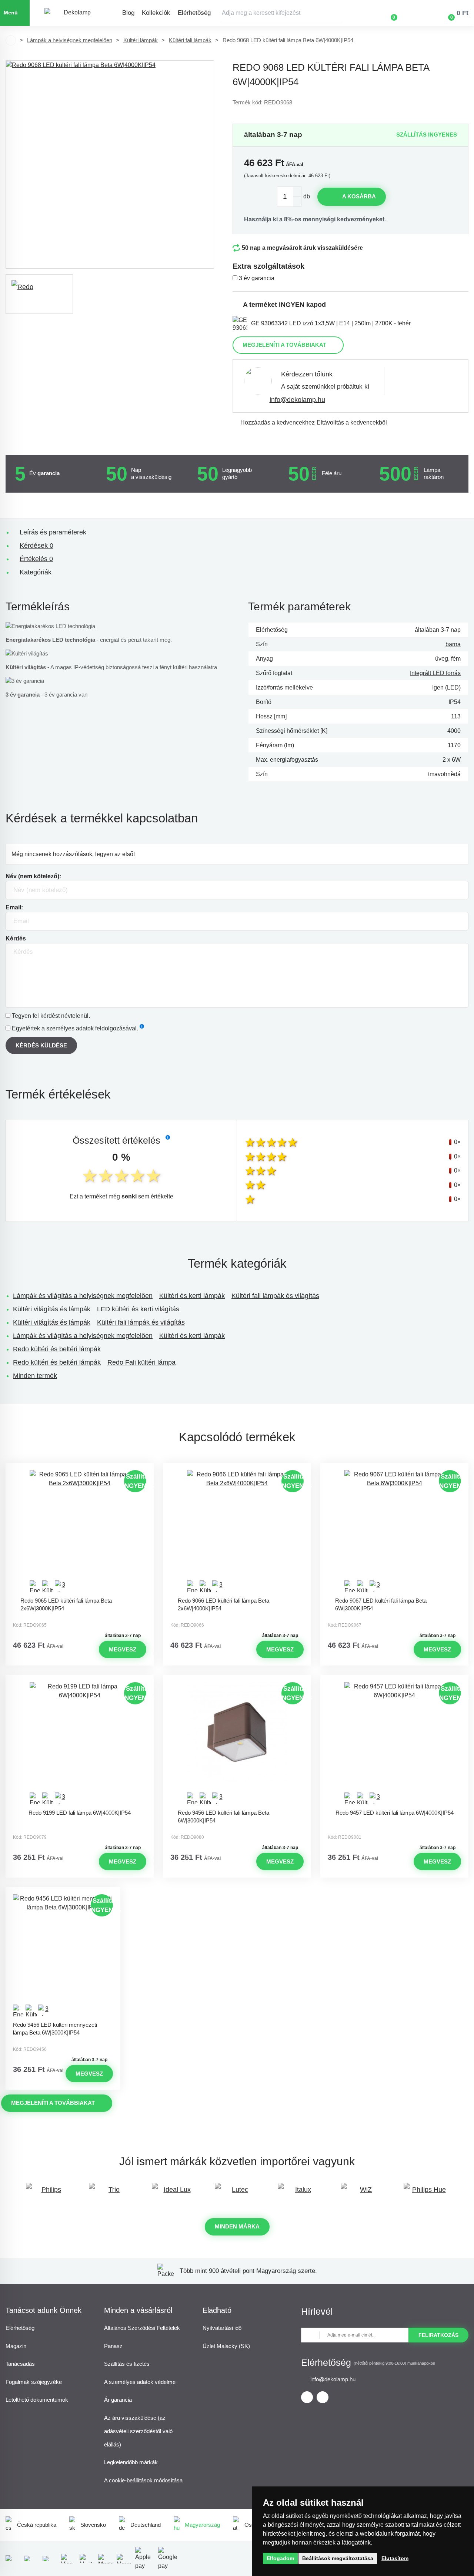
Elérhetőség (194, 13)
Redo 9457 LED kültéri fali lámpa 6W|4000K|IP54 (395, 1813)
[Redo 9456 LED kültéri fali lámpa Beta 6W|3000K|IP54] (237, 1744)
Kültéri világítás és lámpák (52, 1309)
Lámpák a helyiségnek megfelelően (70, 40)
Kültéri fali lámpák (190, 40)
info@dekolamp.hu (297, 400)
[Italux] (300, 2193)
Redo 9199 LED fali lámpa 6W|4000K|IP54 (80, 1813)
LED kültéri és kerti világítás (138, 1309)
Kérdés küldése (41, 1045)
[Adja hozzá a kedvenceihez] (80, 1469)
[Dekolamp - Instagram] (323, 2397)
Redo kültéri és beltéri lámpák (57, 1349)
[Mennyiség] (289, 197)
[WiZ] (363, 2193)
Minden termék (35, 1376)
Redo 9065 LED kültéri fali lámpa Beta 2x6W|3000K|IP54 (66, 1604)
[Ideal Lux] (174, 2193)
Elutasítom (395, 2558)
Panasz (113, 2346)
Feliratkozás (438, 2335)
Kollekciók (156, 13)
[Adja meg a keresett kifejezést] (281, 13)
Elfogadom (280, 2558)
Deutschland (146, 2525)
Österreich (257, 2525)
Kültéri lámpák (141, 40)
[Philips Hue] (426, 2193)
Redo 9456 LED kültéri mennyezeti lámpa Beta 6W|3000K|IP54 (55, 2029)
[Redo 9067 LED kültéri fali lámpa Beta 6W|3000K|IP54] (394, 1532)
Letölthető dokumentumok (37, 2400)
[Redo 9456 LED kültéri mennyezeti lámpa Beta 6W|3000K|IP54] (63, 1956)
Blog (128, 13)
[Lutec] (237, 2193)
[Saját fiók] (415, 13)
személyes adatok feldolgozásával (91, 1028)
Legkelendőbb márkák (131, 2462)
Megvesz (123, 1649)
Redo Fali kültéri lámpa (141, 1362)
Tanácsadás (20, 2364)
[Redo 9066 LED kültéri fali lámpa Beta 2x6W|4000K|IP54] (237, 1532)
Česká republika (37, 2525)
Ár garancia (118, 2400)
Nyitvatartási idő (222, 2328)
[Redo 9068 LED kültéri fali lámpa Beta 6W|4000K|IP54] (110, 165)
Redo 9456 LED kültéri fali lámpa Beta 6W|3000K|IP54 (223, 1817)
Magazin (16, 2346)
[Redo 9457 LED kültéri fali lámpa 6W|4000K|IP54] (394, 1744)
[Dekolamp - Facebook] (307, 2397)
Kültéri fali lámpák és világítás (275, 1296)
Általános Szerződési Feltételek (142, 2328)
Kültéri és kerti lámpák (192, 1296)
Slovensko (93, 2525)
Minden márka (237, 2226)
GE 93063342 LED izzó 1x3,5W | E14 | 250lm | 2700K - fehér (331, 323)
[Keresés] (337, 13)
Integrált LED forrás (435, 673)
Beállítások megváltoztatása (338, 2558)
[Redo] (39, 294)
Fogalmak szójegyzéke (34, 2382)
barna (453, 644)
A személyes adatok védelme (140, 2382)
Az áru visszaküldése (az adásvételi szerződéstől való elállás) (138, 2431)
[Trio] (111, 2193)
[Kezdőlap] (11, 40)
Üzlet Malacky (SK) (226, 2346)
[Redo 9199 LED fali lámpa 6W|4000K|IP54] (80, 1744)
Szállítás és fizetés (127, 2364)
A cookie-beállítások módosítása (143, 2480)
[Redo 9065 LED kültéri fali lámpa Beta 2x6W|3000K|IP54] (80, 1532)
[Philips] (48, 2193)
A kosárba (359, 196)
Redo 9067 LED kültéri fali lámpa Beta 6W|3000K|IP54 (381, 1604)
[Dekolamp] (74, 13)
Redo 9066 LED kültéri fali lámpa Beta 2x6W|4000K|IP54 (223, 1604)
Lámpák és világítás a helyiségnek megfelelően (83, 1296)
